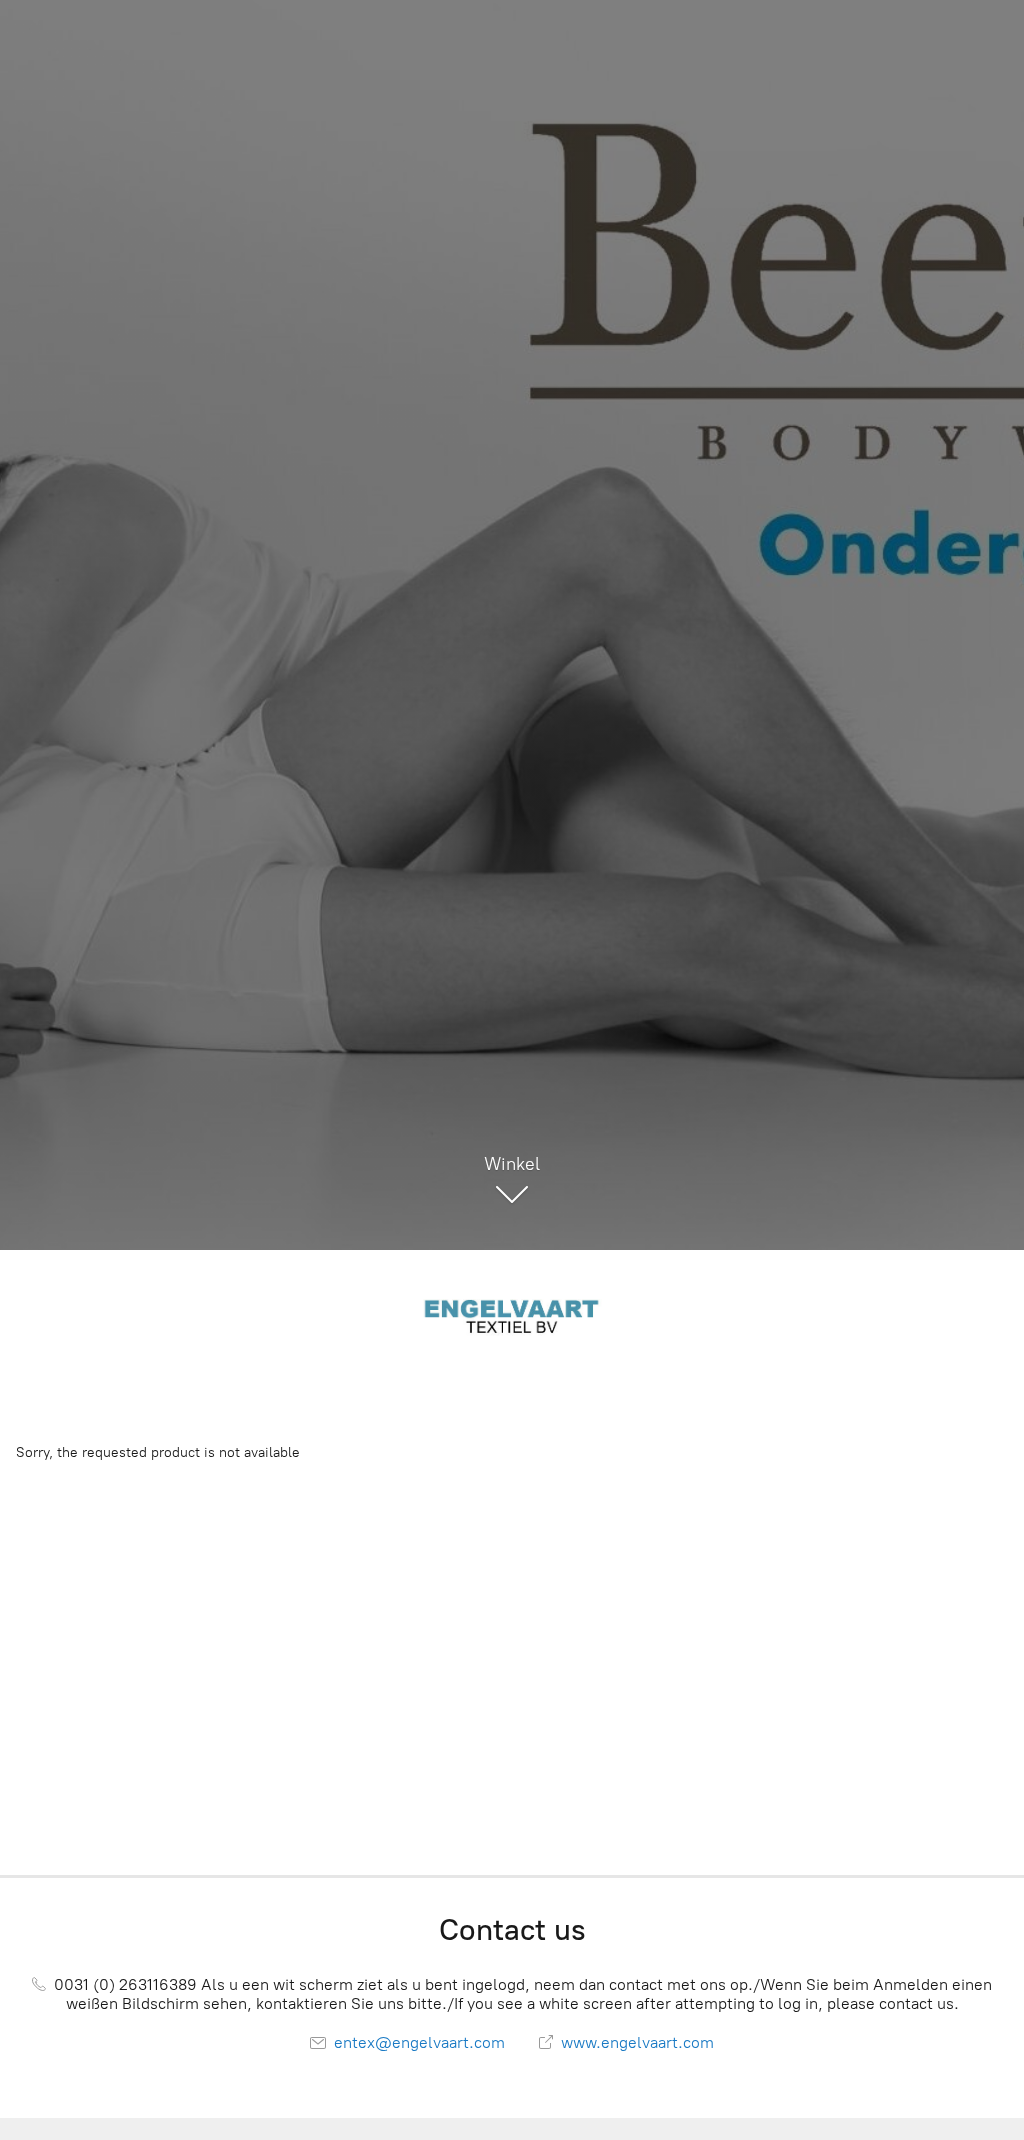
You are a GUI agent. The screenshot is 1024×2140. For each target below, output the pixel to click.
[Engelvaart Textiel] (512, 1314)
